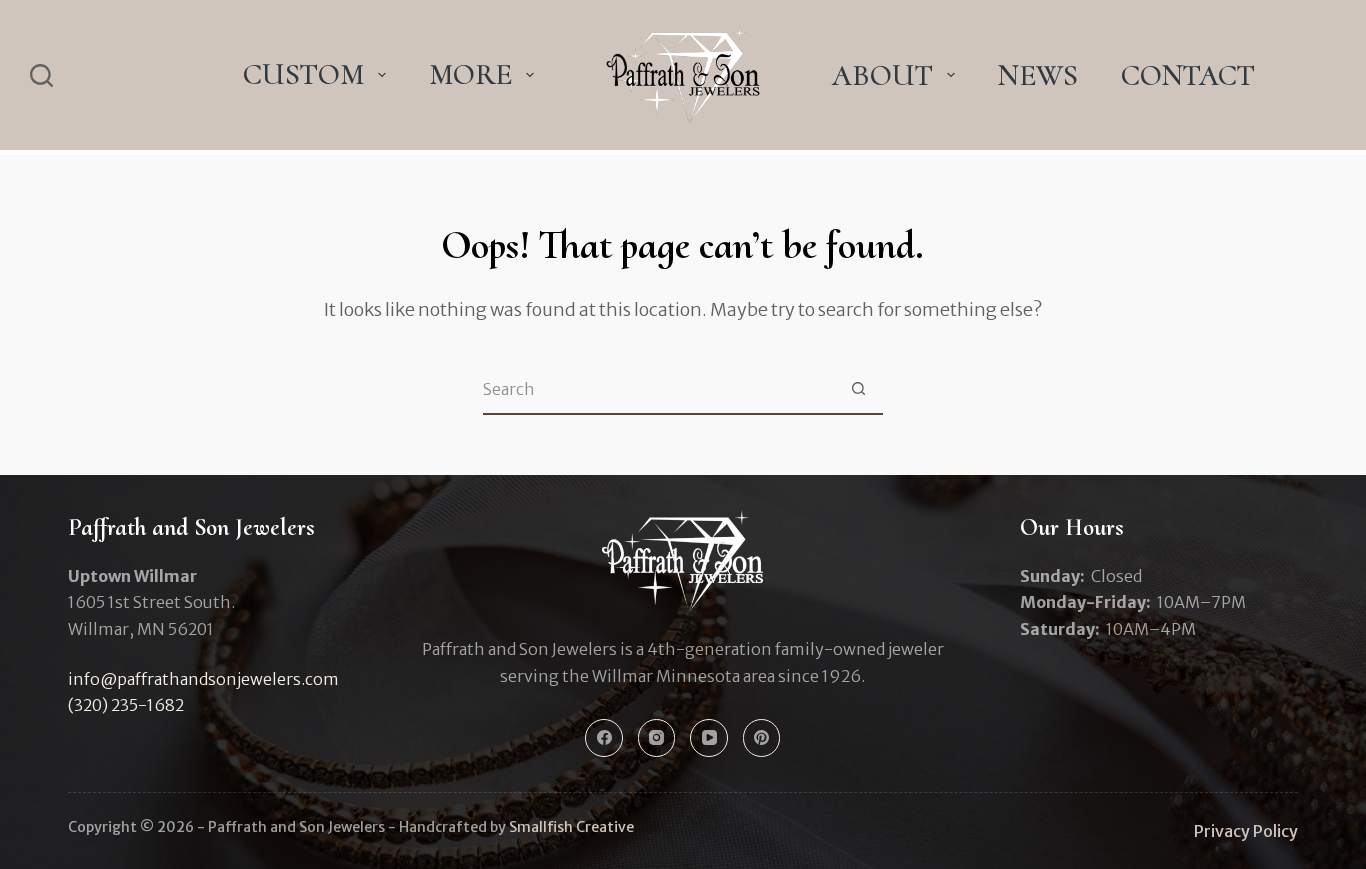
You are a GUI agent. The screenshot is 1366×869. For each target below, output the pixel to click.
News (1038, 75)
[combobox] (659, 389)
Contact (1188, 75)
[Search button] (859, 389)
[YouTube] (709, 738)
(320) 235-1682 (126, 705)
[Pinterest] (762, 738)
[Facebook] (604, 738)
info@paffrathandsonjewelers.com (203, 679)
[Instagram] (657, 738)
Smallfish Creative (571, 827)
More (470, 74)
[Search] (41, 75)
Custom (303, 74)
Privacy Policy (1246, 831)
